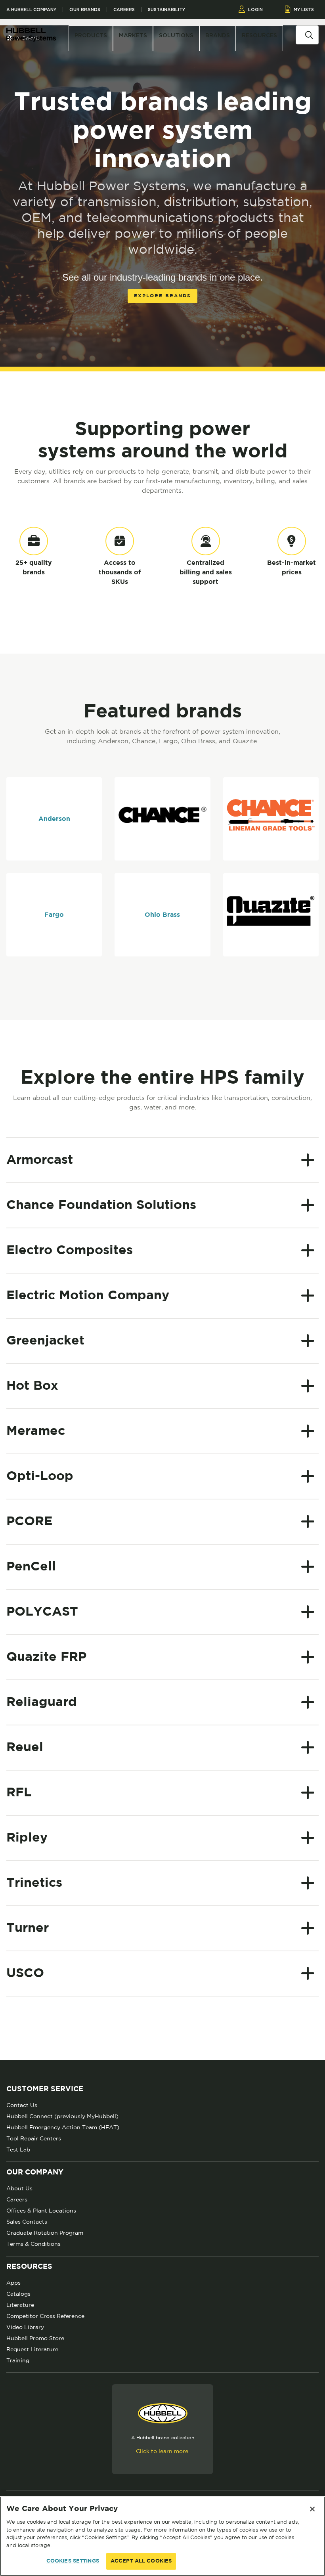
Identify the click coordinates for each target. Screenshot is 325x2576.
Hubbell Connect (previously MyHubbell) (62, 2116)
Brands (218, 35)
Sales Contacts (27, 2222)
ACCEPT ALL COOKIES (141, 2561)
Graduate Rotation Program (45, 2233)
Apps (13, 2283)
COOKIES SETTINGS (73, 2561)
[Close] (312, 2509)
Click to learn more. (163, 2451)
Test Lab (18, 2150)
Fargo (54, 915)
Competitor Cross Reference (45, 2316)
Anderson (54, 819)
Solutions (176, 35)
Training (18, 2360)
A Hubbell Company (31, 10)
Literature (20, 2305)
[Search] (309, 34)
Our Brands (85, 10)
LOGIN (255, 10)
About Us (19, 2188)
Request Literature (32, 2349)
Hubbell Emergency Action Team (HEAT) (63, 2127)
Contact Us (22, 2105)
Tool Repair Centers (34, 2138)
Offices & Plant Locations (41, 2211)
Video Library (25, 2327)
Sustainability (166, 10)
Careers (124, 10)
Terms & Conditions (33, 2244)
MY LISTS (304, 10)
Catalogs (18, 2294)
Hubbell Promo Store (35, 2338)
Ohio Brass (162, 915)
